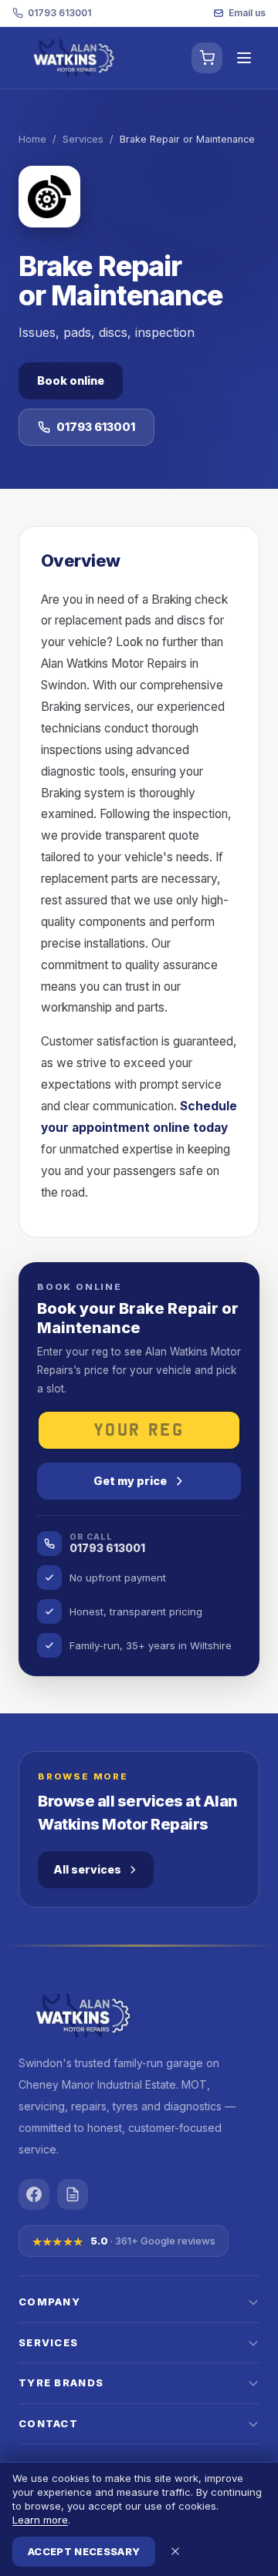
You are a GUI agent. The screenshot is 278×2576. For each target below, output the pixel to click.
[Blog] (73, 2194)
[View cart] (207, 58)
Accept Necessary (84, 2551)
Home (32, 139)
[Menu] (244, 58)
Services (83, 139)
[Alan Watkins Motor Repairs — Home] (73, 58)
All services (87, 1869)
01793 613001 (59, 13)
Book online (71, 381)
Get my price (130, 1481)
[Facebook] (34, 2194)
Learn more (40, 2520)
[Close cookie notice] (175, 2551)
